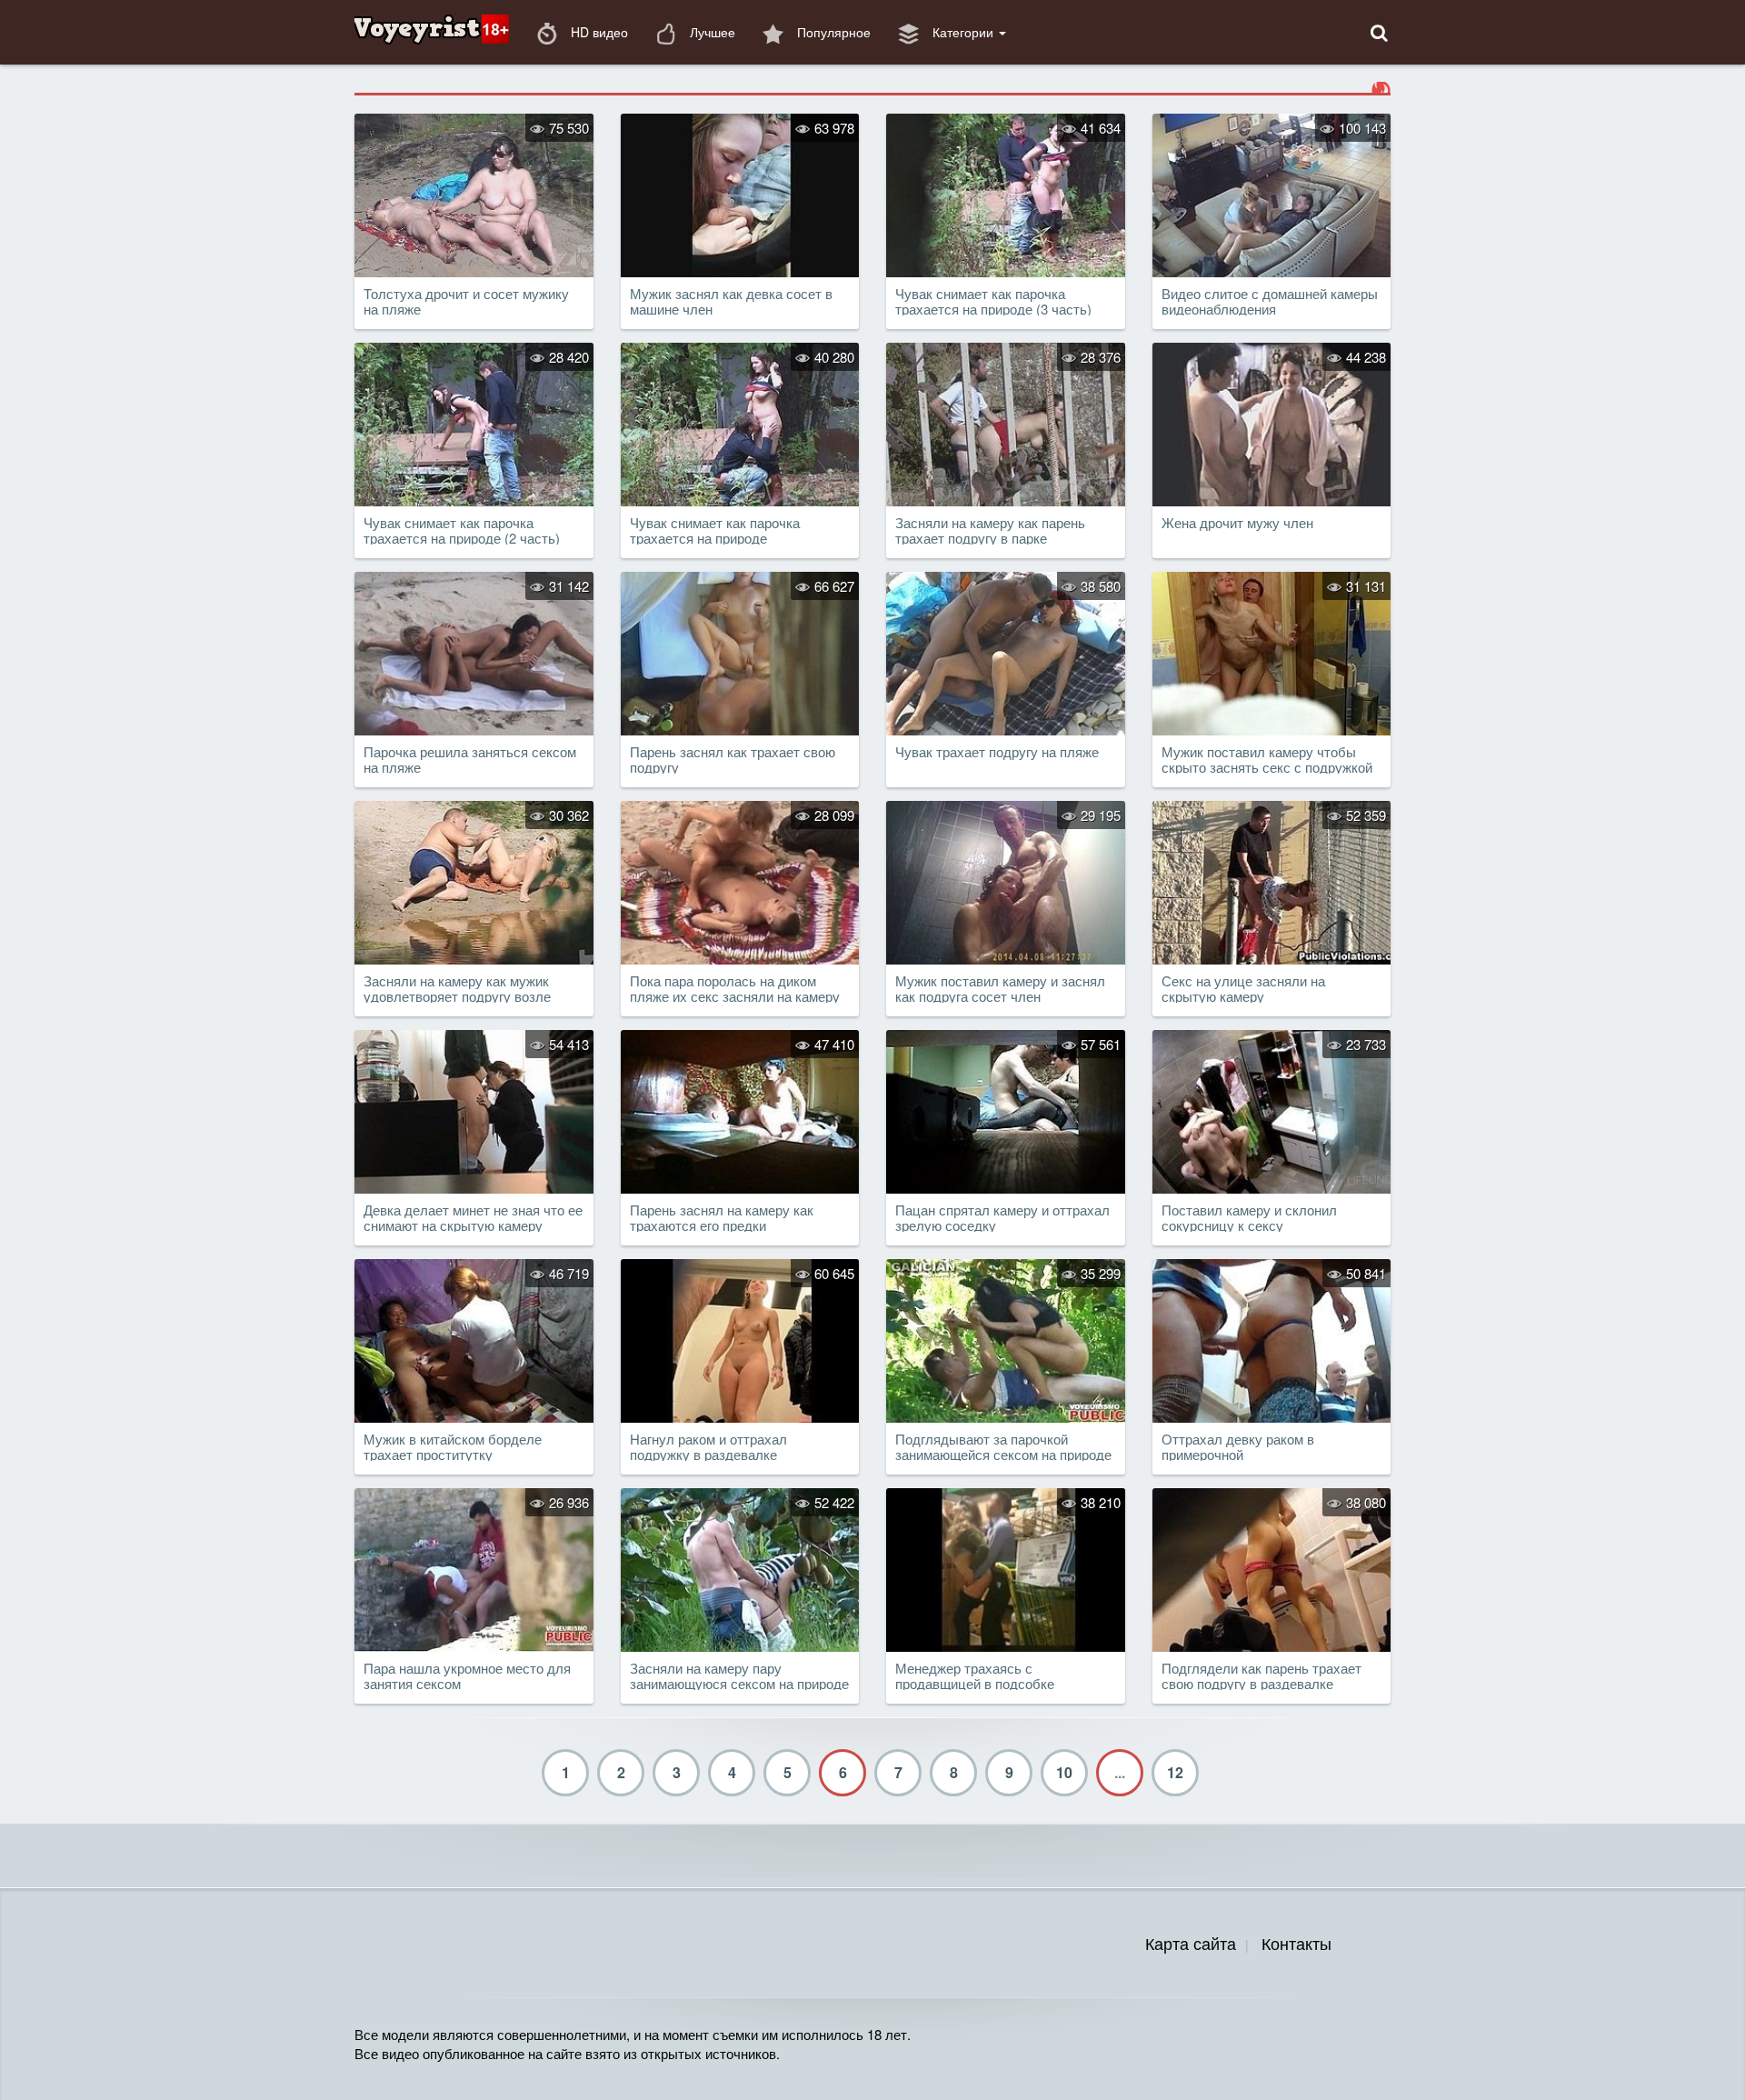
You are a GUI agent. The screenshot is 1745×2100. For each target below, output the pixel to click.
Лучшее (711, 32)
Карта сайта (1191, 1943)
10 (1064, 1772)
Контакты (1296, 1943)
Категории (963, 32)
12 (1175, 1772)
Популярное (832, 32)
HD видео (598, 32)
